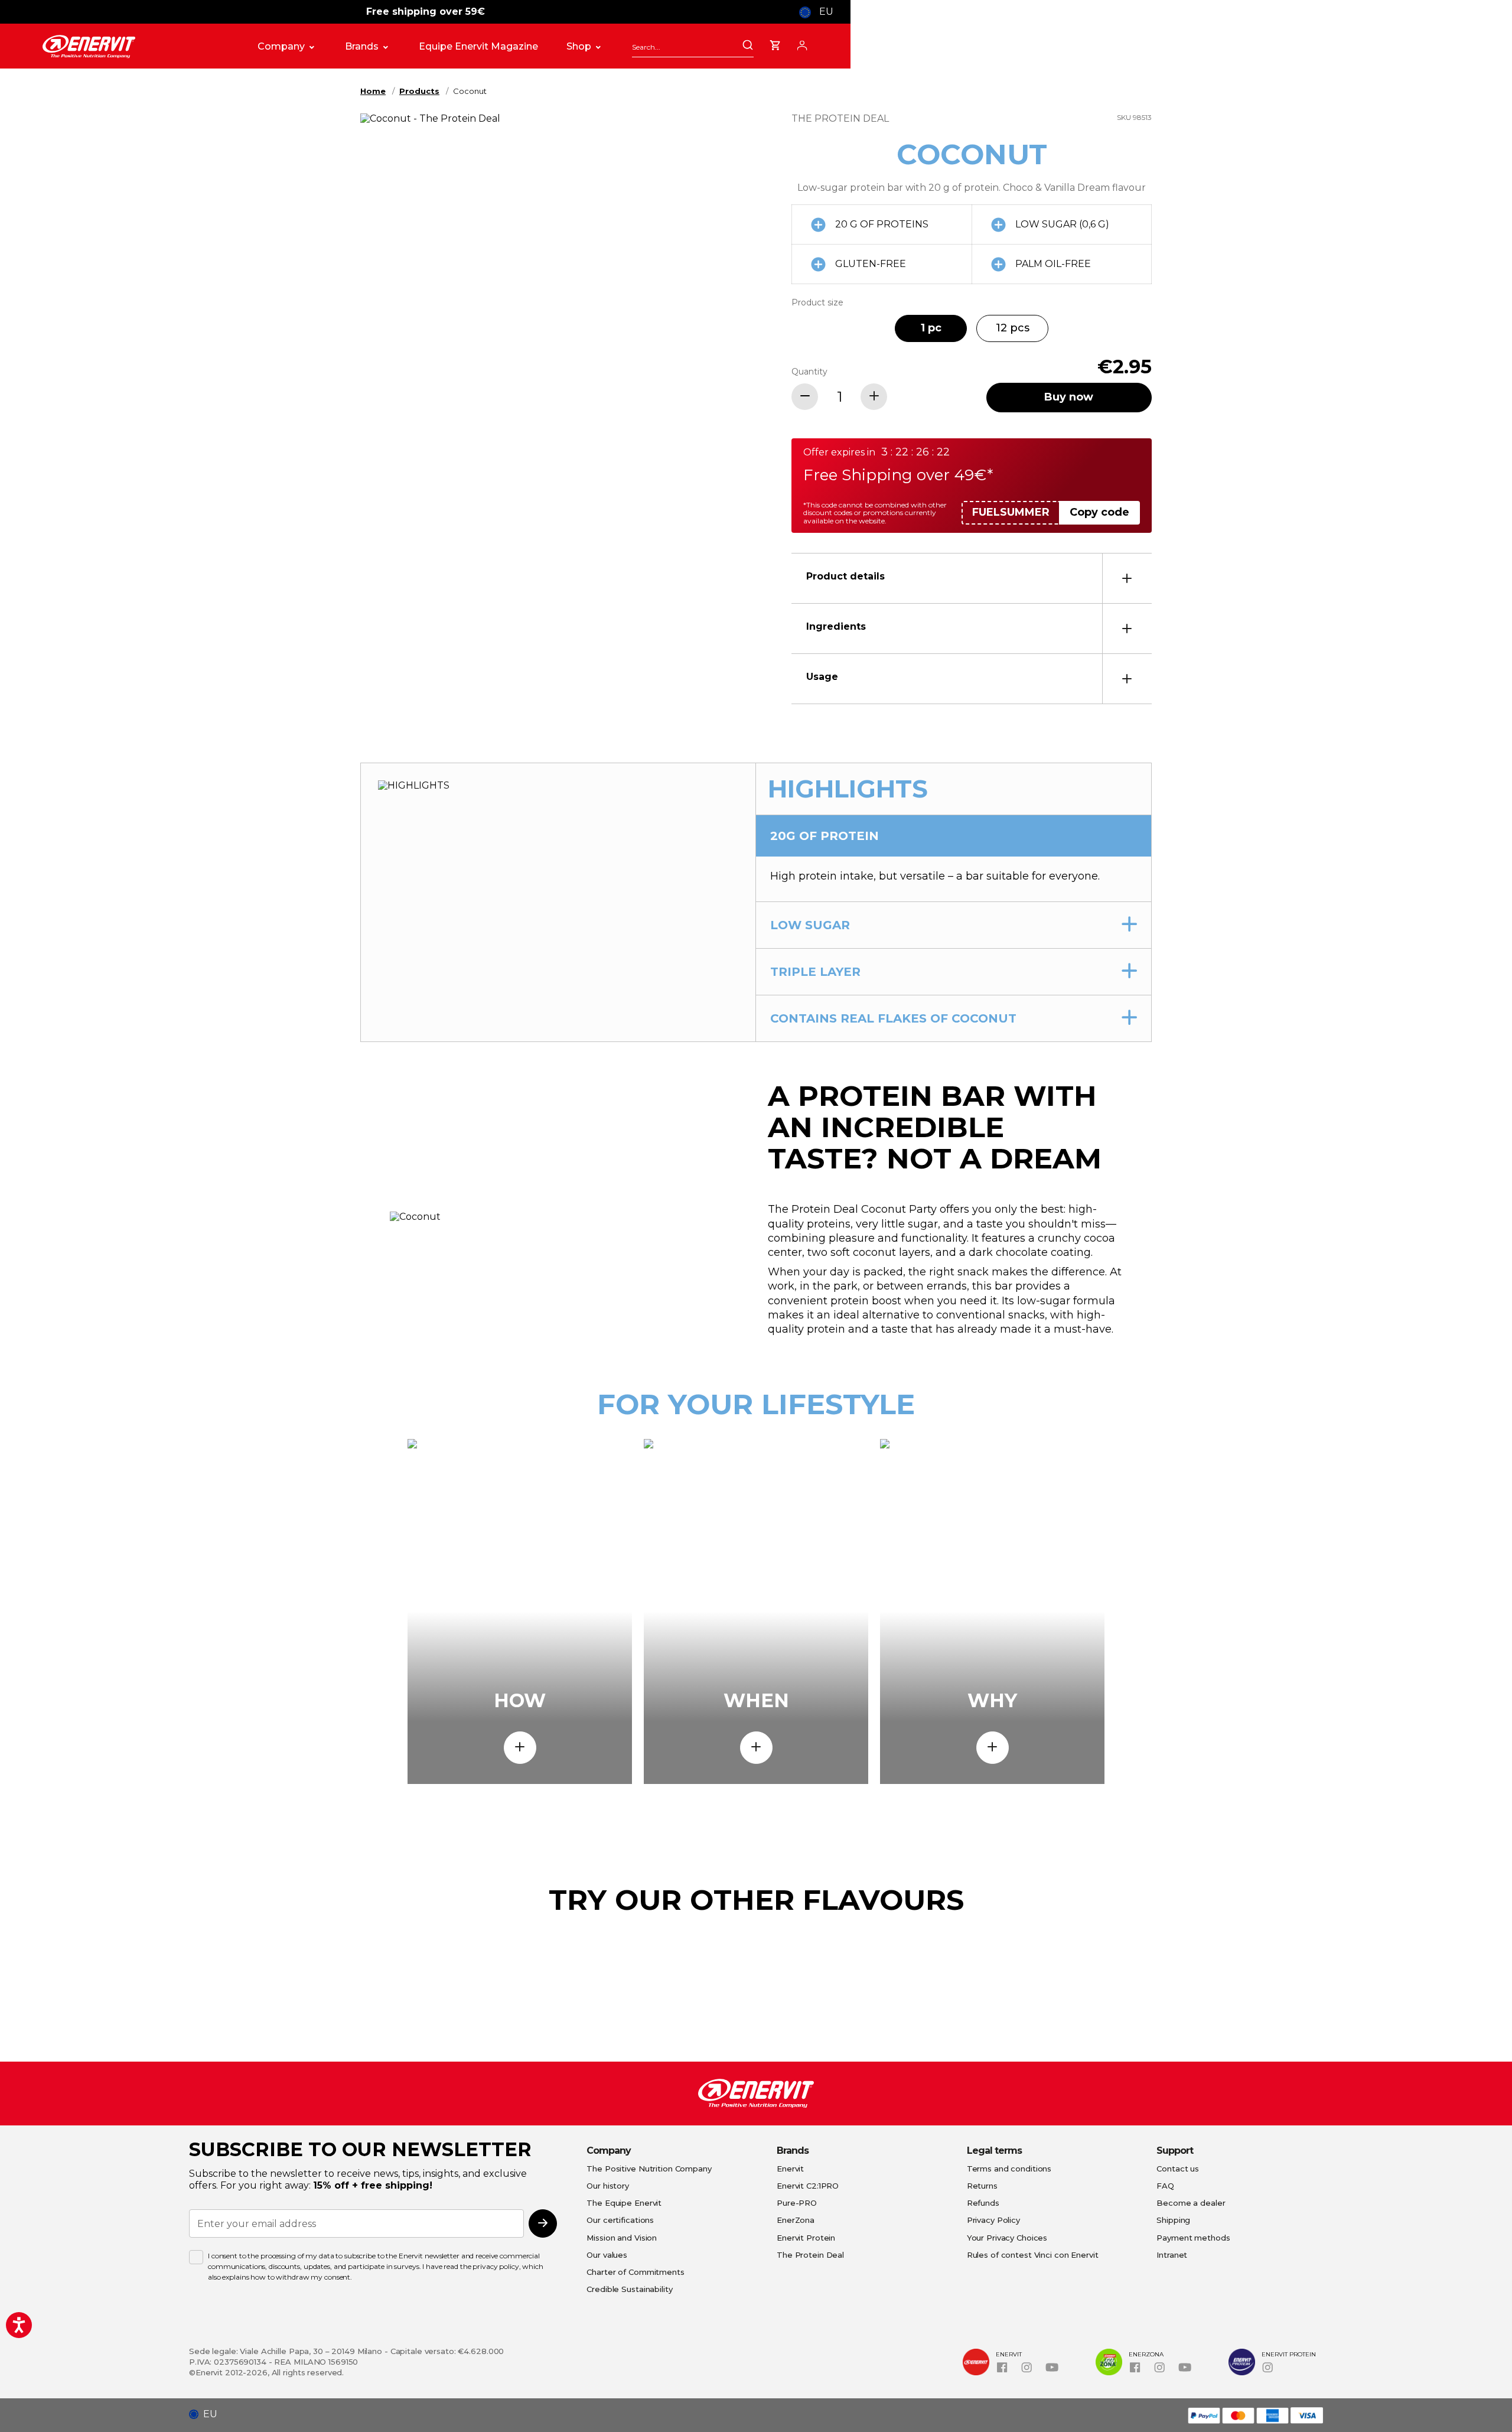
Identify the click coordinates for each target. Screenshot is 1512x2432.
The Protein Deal (810, 2255)
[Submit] (748, 46)
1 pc (931, 328)
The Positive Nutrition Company (649, 2169)
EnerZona (796, 2220)
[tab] (972, 578)
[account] (802, 44)
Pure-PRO (797, 2203)
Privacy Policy (993, 2220)
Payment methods (1193, 2238)
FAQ (1165, 2186)
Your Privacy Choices (1007, 2238)
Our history (608, 2186)
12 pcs (1013, 328)
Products (419, 91)
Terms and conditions (1009, 2169)
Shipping (1173, 2220)
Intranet (1172, 2255)
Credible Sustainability (629, 2289)
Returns (982, 2186)
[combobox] (693, 47)
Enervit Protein (806, 2238)
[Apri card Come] (520, 1748)
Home (373, 91)
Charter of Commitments (635, 2272)
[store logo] (138, 47)
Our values (607, 2255)
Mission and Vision (622, 2238)
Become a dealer (1191, 2203)
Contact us (1178, 2169)
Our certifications (620, 2220)
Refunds (983, 2203)
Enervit (790, 2169)
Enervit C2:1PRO (808, 2186)
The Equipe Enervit (624, 2203)
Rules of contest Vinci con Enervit (1033, 2255)
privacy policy (496, 2266)
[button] (208, 2414)
